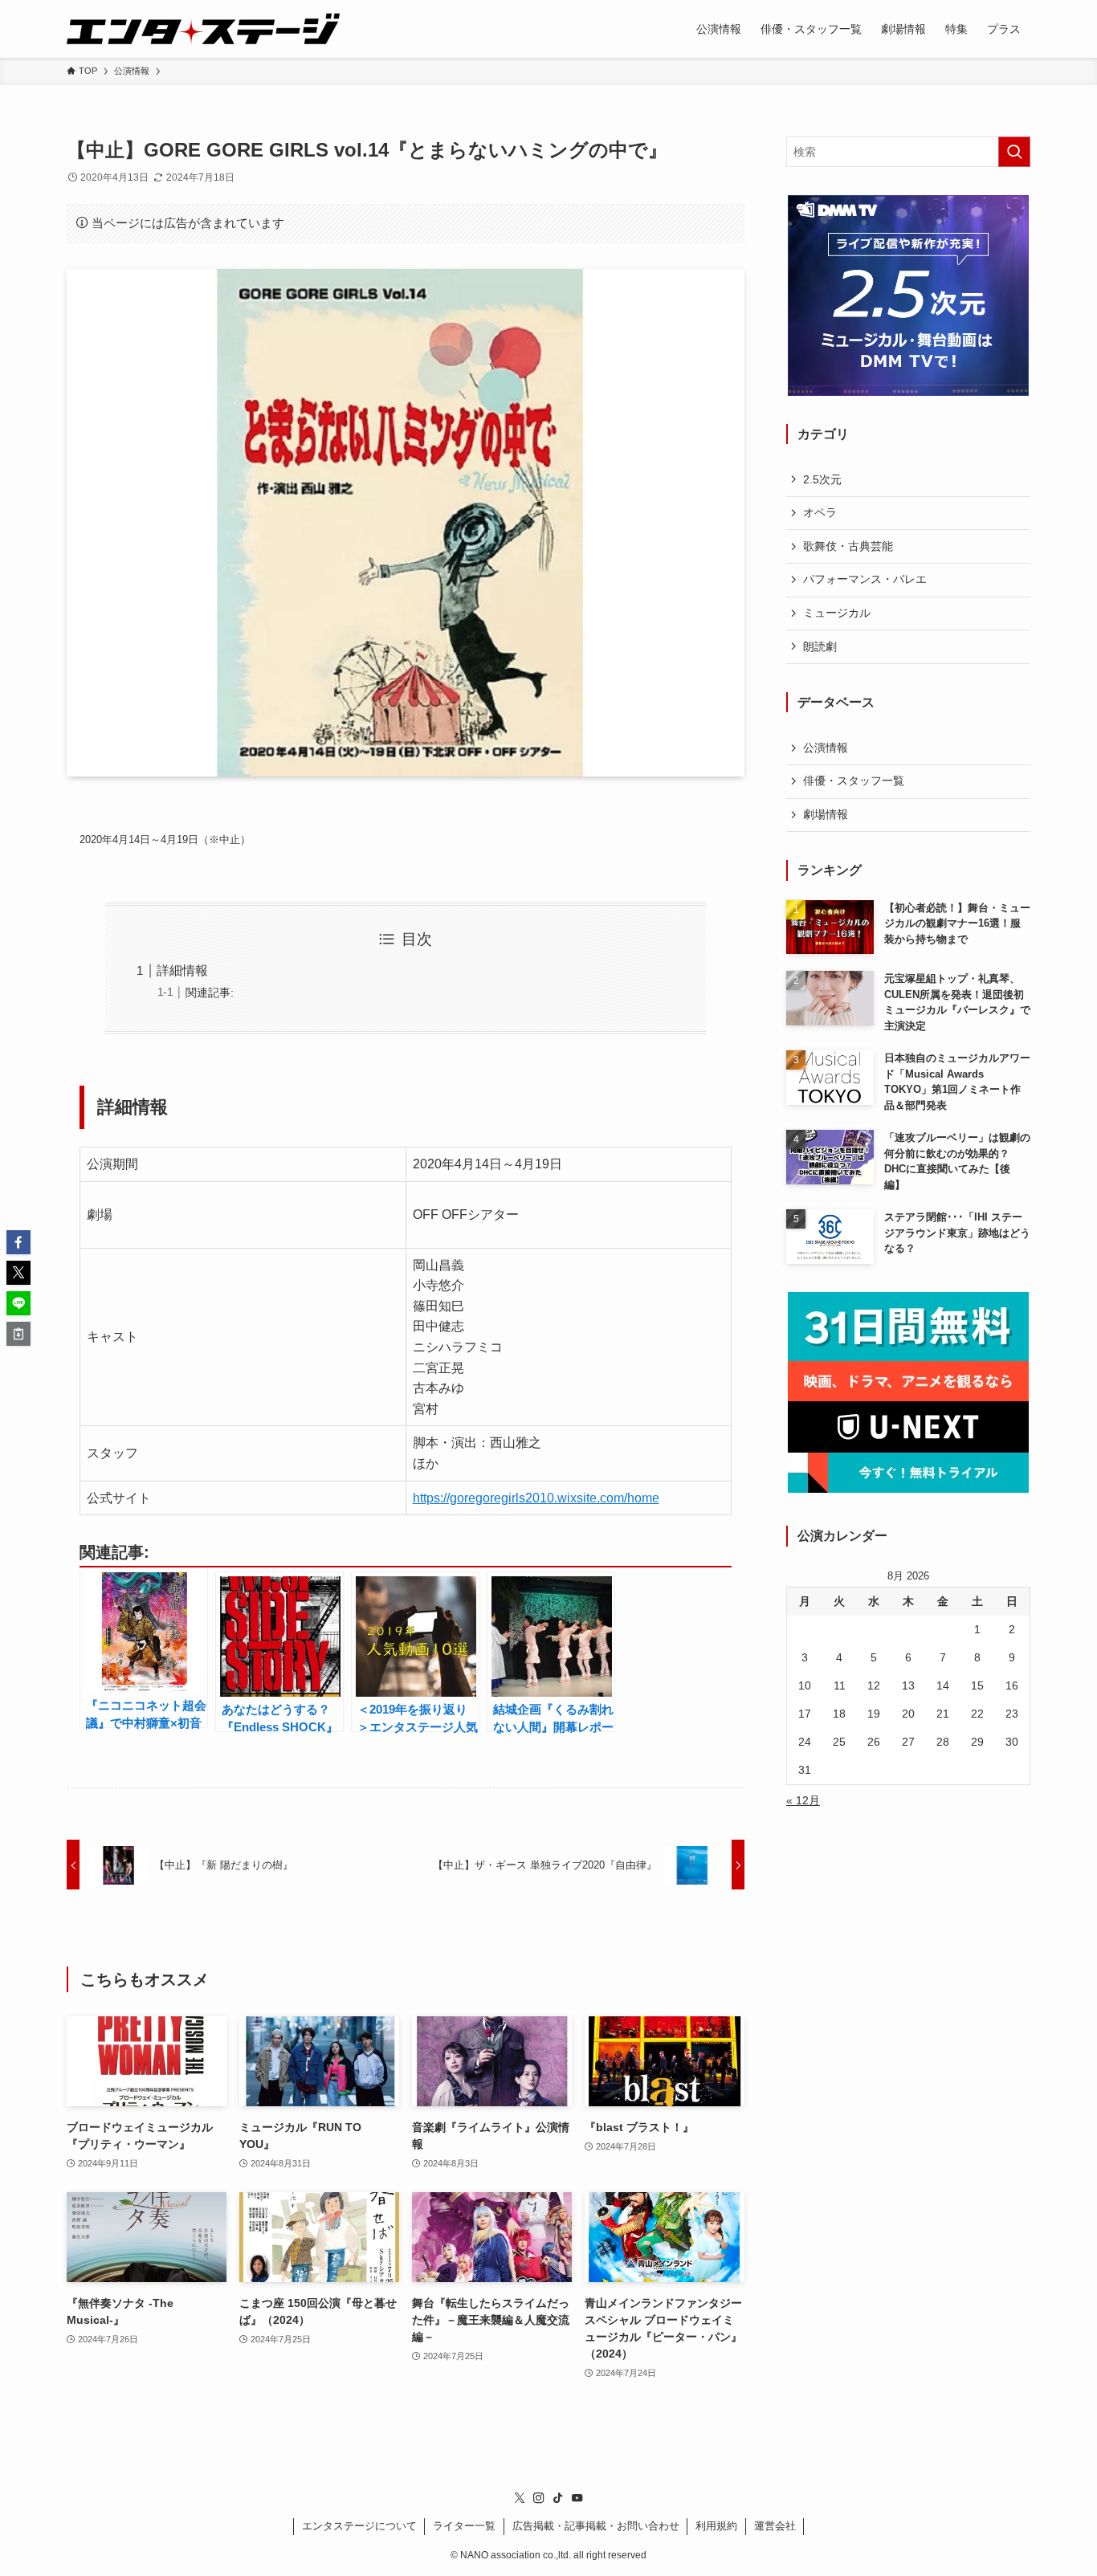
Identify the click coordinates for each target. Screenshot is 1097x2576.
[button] (18, 1242)
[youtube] (577, 2498)
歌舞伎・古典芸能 (848, 546)
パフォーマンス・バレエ (865, 579)
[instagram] (539, 2498)
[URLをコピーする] (18, 1334)
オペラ (820, 512)
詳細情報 (182, 970)
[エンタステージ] (203, 29)
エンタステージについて (359, 2526)
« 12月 (803, 1800)
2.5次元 (822, 479)
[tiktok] (558, 2498)
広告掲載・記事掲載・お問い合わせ (596, 2526)
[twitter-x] (520, 2498)
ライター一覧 (464, 2526)
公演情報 (826, 748)
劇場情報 (826, 814)
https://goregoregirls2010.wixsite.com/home (536, 1498)
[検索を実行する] (1014, 152)
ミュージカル (837, 613)
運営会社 (775, 2526)
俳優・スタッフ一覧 (854, 781)
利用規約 (716, 2526)
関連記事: (210, 992)
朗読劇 (820, 646)
